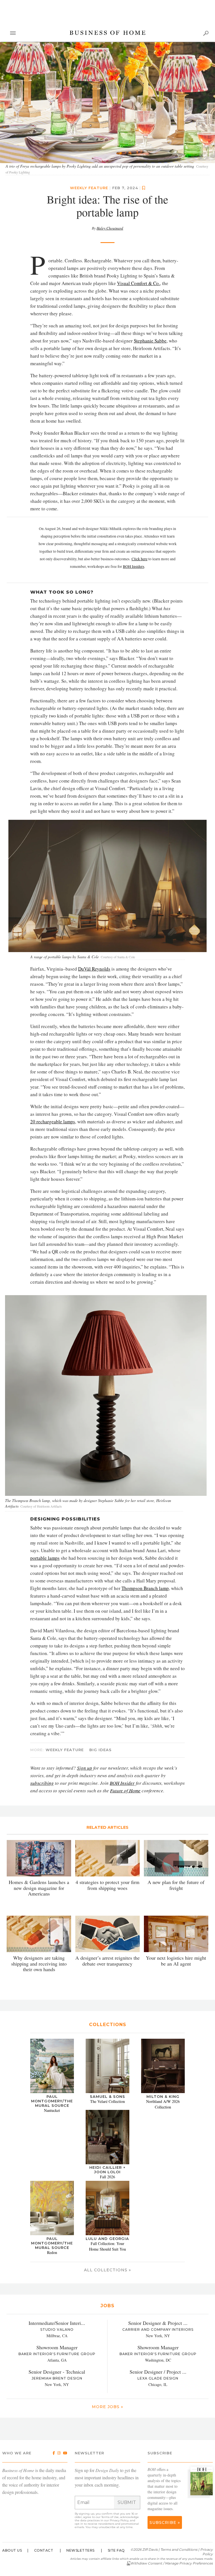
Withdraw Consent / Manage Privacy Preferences (171, 2563)
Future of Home (125, 1791)
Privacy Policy (119, 2520)
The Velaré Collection (107, 2102)
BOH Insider (122, 1783)
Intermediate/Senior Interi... (57, 2323)
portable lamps (45, 1558)
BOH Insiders (134, 567)
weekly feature (89, 188)
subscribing (42, 1783)
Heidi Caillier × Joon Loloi (107, 2170)
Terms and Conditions (179, 2550)
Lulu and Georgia (107, 2239)
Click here (140, 559)
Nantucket (52, 2111)
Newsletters (80, 2550)
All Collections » (107, 2270)
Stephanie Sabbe (150, 341)
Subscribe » (165, 2522)
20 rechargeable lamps (53, 1122)
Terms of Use (110, 2517)
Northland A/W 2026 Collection (163, 2104)
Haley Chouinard (110, 228)
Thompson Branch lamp (145, 1588)
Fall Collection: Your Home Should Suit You (107, 2246)
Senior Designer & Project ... (158, 2323)
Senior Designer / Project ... (158, 2372)
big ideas (101, 1750)
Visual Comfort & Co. (138, 283)
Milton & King (163, 2097)
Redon (52, 2252)
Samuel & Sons (107, 2097)
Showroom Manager (57, 2348)
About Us (12, 2550)
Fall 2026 (107, 2177)
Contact (44, 2550)
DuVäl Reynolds (94, 969)
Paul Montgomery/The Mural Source (52, 2101)
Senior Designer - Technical (57, 2372)
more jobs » (107, 2407)
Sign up (85, 1768)
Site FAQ (116, 2550)
